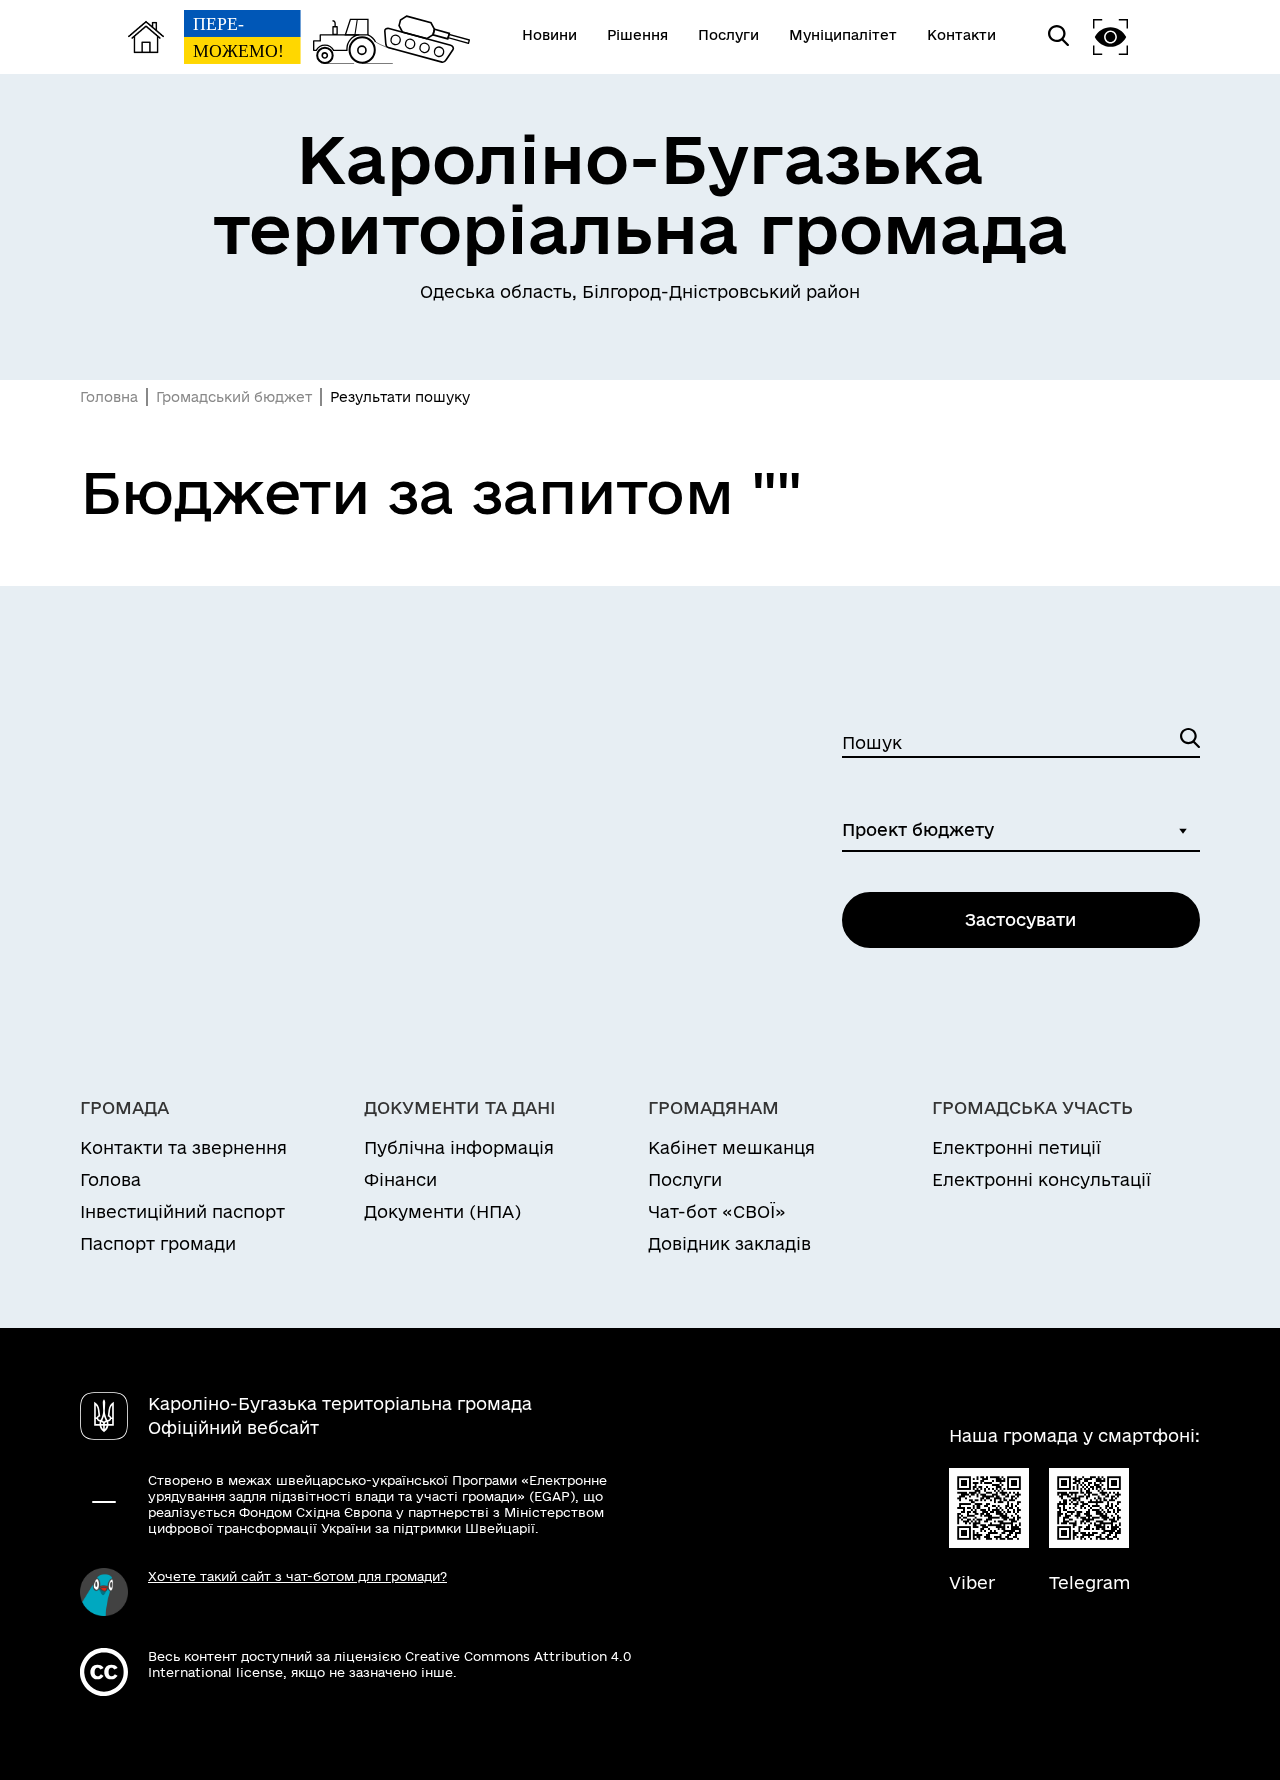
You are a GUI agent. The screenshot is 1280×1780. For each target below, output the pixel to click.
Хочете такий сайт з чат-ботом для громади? (297, 1576)
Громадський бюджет (234, 397)
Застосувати (1020, 919)
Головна (109, 397)
